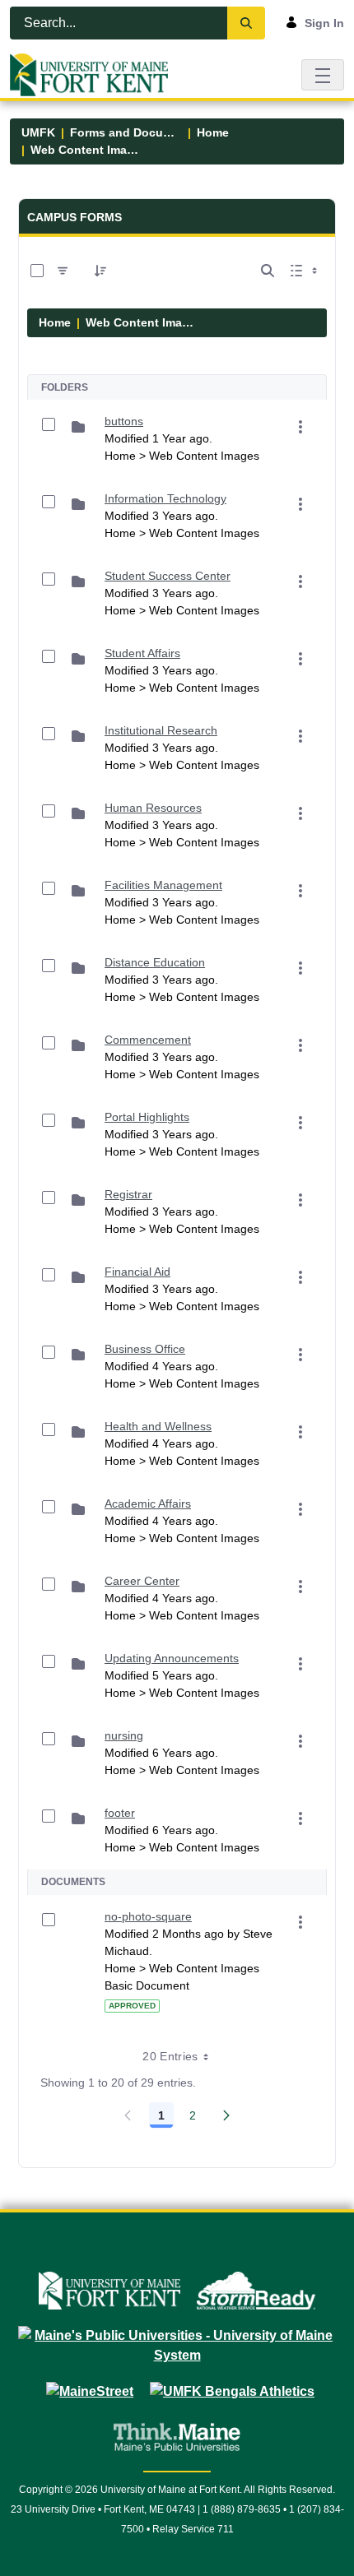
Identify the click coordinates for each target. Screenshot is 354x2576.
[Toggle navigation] (323, 74)
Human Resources (153, 808)
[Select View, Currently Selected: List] (305, 271)
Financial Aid (137, 1272)
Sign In (324, 23)
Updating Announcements (172, 1658)
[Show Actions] (300, 427)
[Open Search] (268, 271)
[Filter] (63, 271)
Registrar (128, 1194)
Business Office (145, 1349)
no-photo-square (148, 1916)
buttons (124, 421)
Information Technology (165, 498)
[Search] (246, 23)
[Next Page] (226, 2115)
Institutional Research (161, 730)
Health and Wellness (158, 1426)
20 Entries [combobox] (170, 2056)
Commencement (148, 1040)
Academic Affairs (148, 1503)
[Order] (100, 271)
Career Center (142, 1581)
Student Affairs (142, 653)
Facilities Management (163, 885)
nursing (124, 1735)
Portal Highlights (147, 1117)
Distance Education (155, 962)
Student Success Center (168, 576)
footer (120, 1813)
